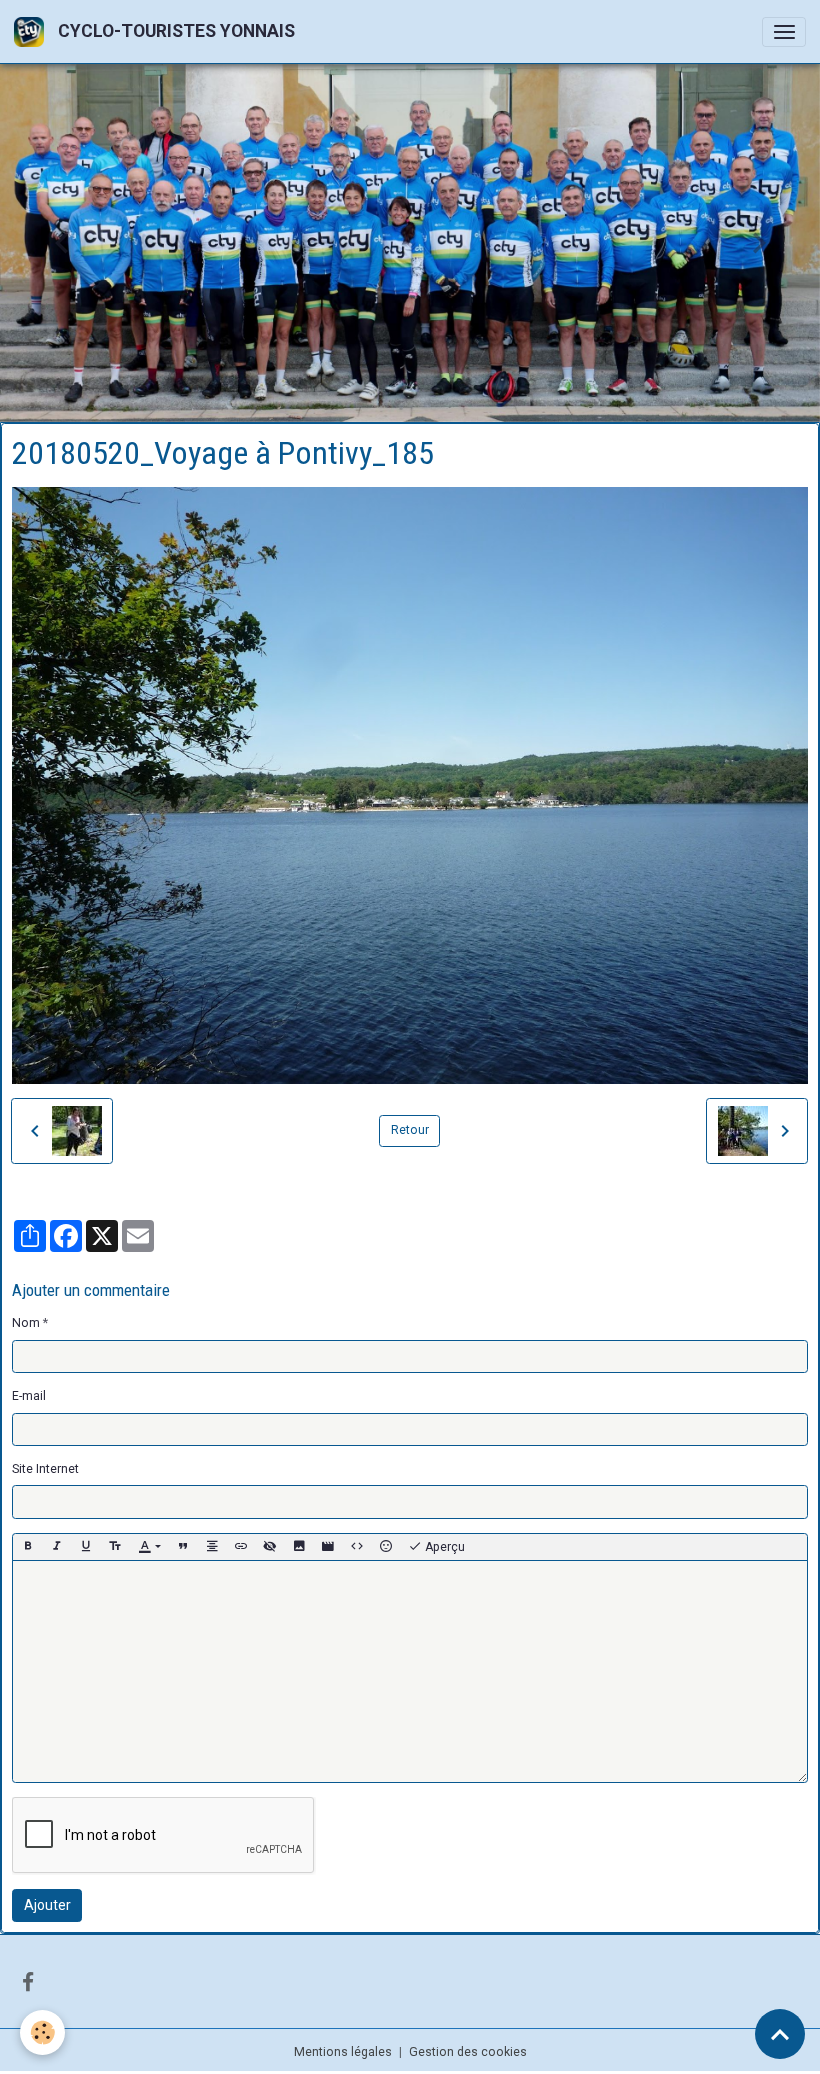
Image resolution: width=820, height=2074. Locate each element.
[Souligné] (86, 1545)
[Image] (299, 1545)
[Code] (357, 1545)
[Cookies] (42, 2032)
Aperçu (443, 1545)
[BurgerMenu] (784, 32)
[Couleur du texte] (149, 1545)
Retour (410, 1128)
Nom (26, 1321)
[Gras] (28, 1545)
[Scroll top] (780, 2034)
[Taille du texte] (115, 1545)
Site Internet (45, 1467)
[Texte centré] (212, 1545)
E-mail (29, 1394)
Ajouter (47, 1903)
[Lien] (241, 1545)
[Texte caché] (270, 1545)
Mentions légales (343, 2049)
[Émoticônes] (386, 1545)
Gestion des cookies (468, 2049)
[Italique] (57, 1545)
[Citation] (183, 1545)
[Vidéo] (328, 1545)
